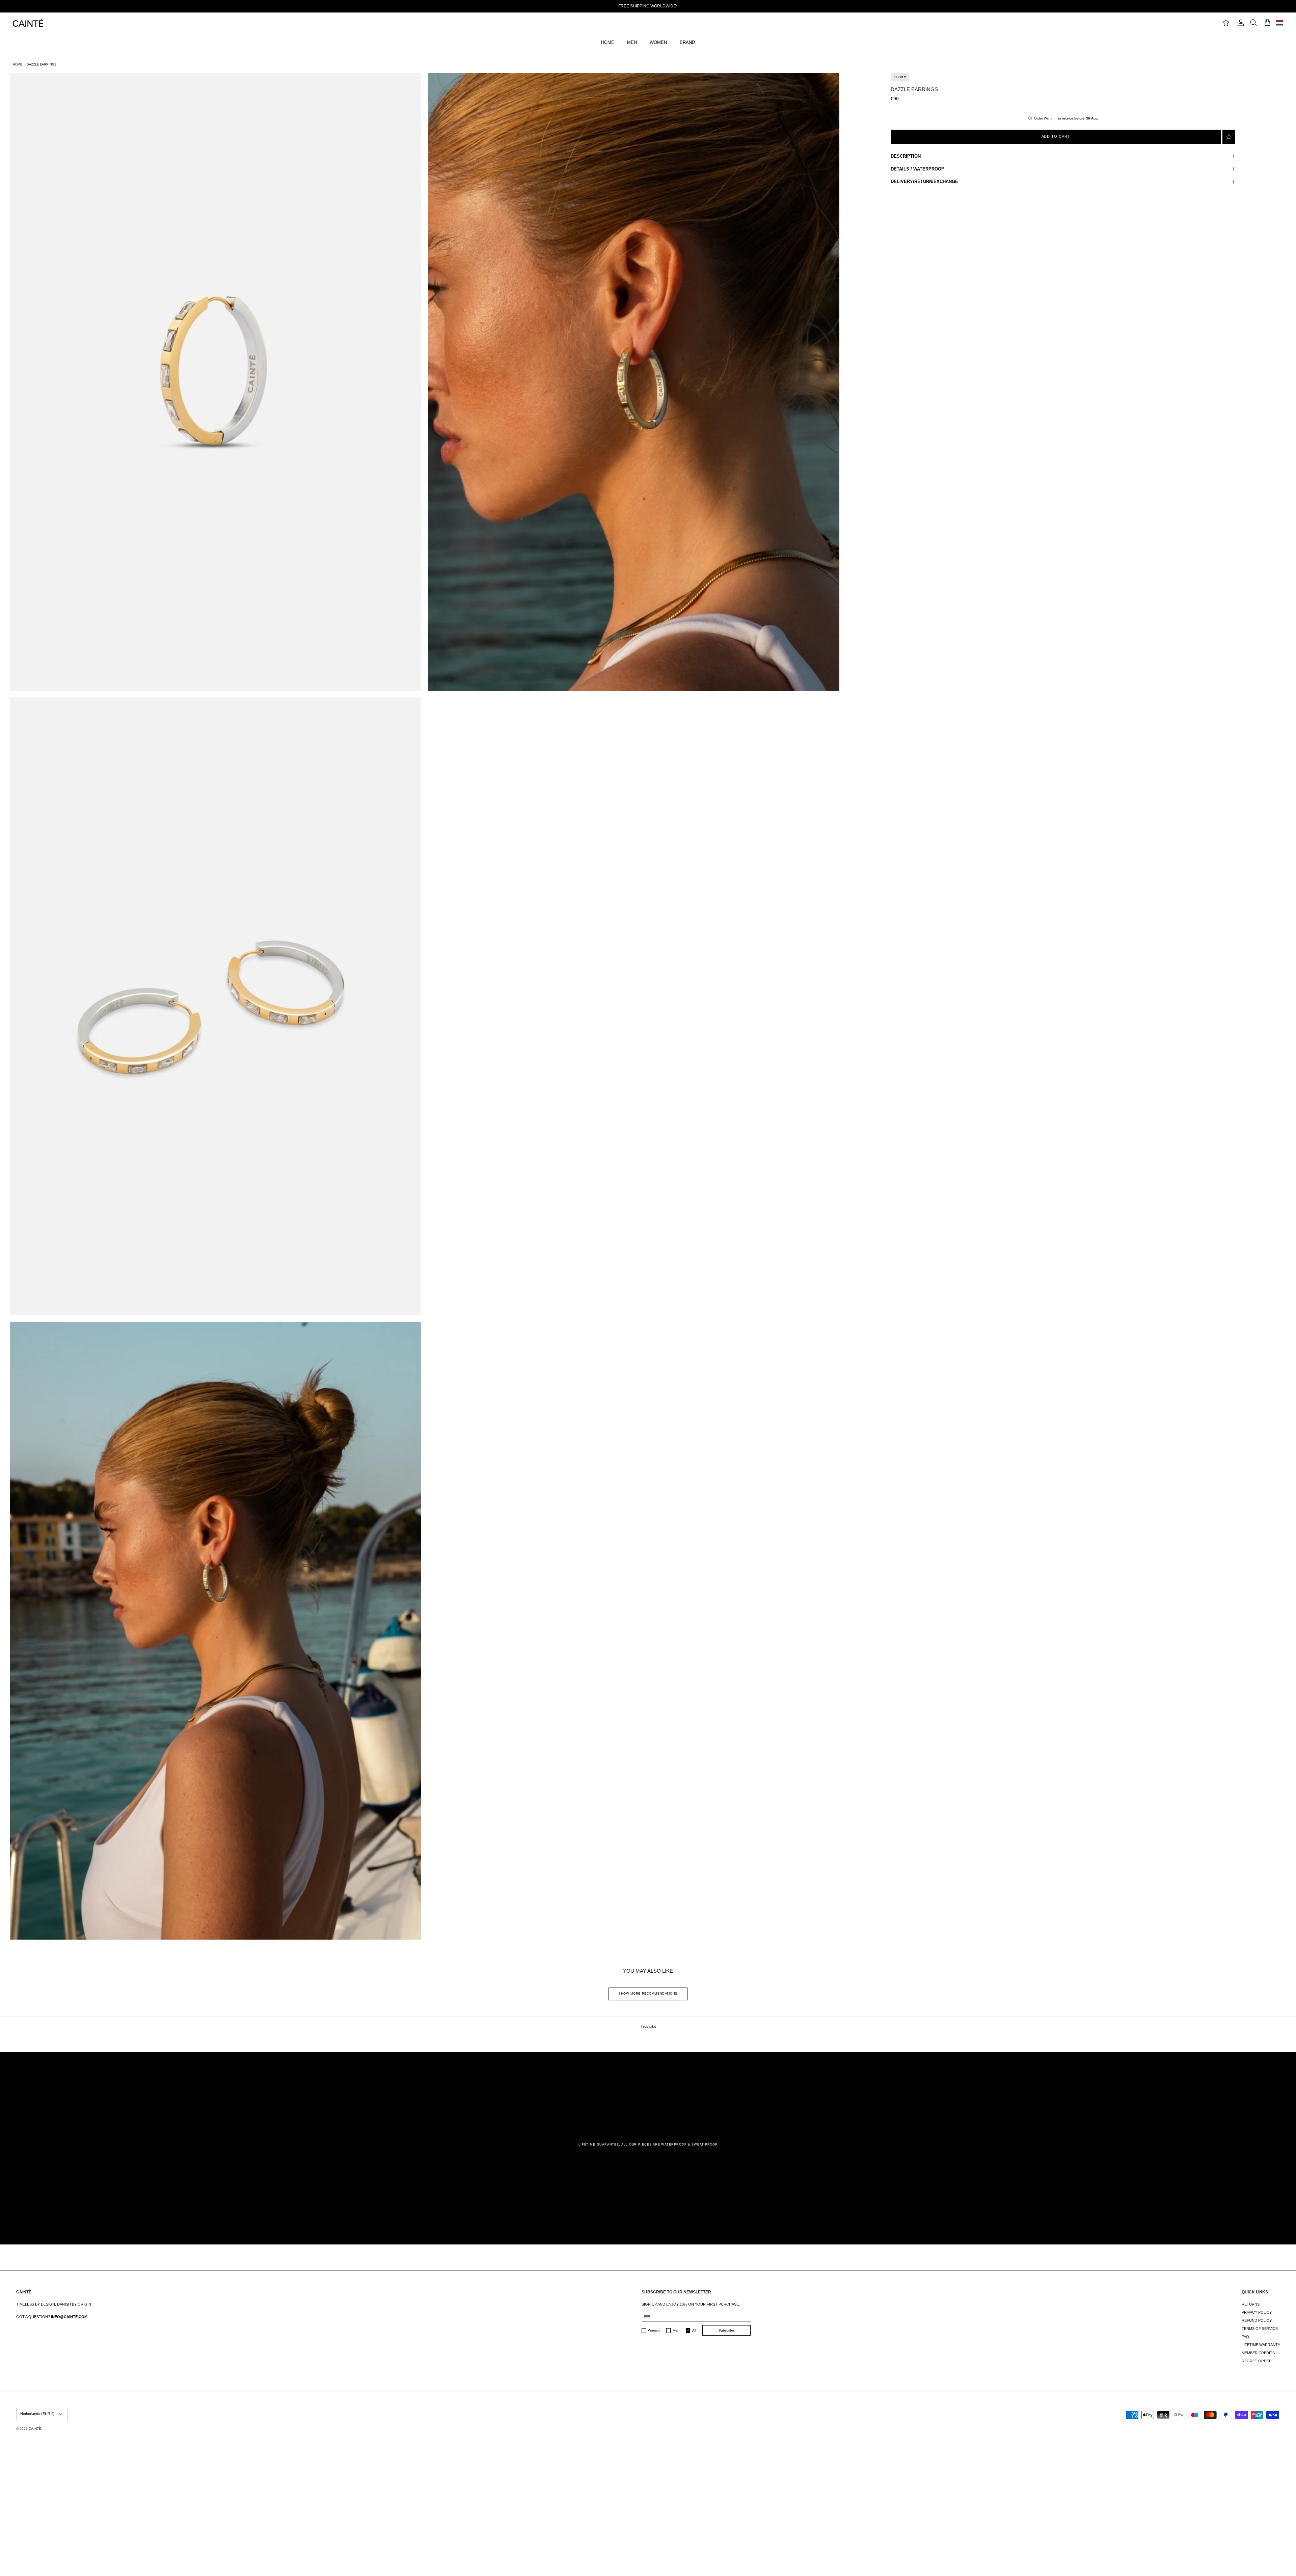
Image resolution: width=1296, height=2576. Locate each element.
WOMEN (658, 42)
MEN (632, 42)
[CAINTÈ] (28, 23)
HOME (608, 42)
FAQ (1245, 2337)
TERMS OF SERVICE (1260, 2329)
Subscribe (726, 2330)
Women (654, 2330)
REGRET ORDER (1257, 2361)
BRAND (687, 42)
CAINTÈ (35, 2429)
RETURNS (1251, 2304)
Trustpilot (648, 2026)
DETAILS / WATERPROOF (917, 169)
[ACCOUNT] (1240, 23)
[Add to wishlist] (1229, 137)
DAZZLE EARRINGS (42, 64)
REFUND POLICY (1257, 2320)
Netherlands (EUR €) (37, 2414)
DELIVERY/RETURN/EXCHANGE (924, 181)
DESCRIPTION (906, 156)
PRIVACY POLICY (1257, 2312)
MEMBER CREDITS (1258, 2353)
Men (676, 2330)
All (694, 2330)
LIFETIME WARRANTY (1261, 2345)
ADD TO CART (1056, 136)
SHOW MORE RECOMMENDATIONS (648, 1994)
